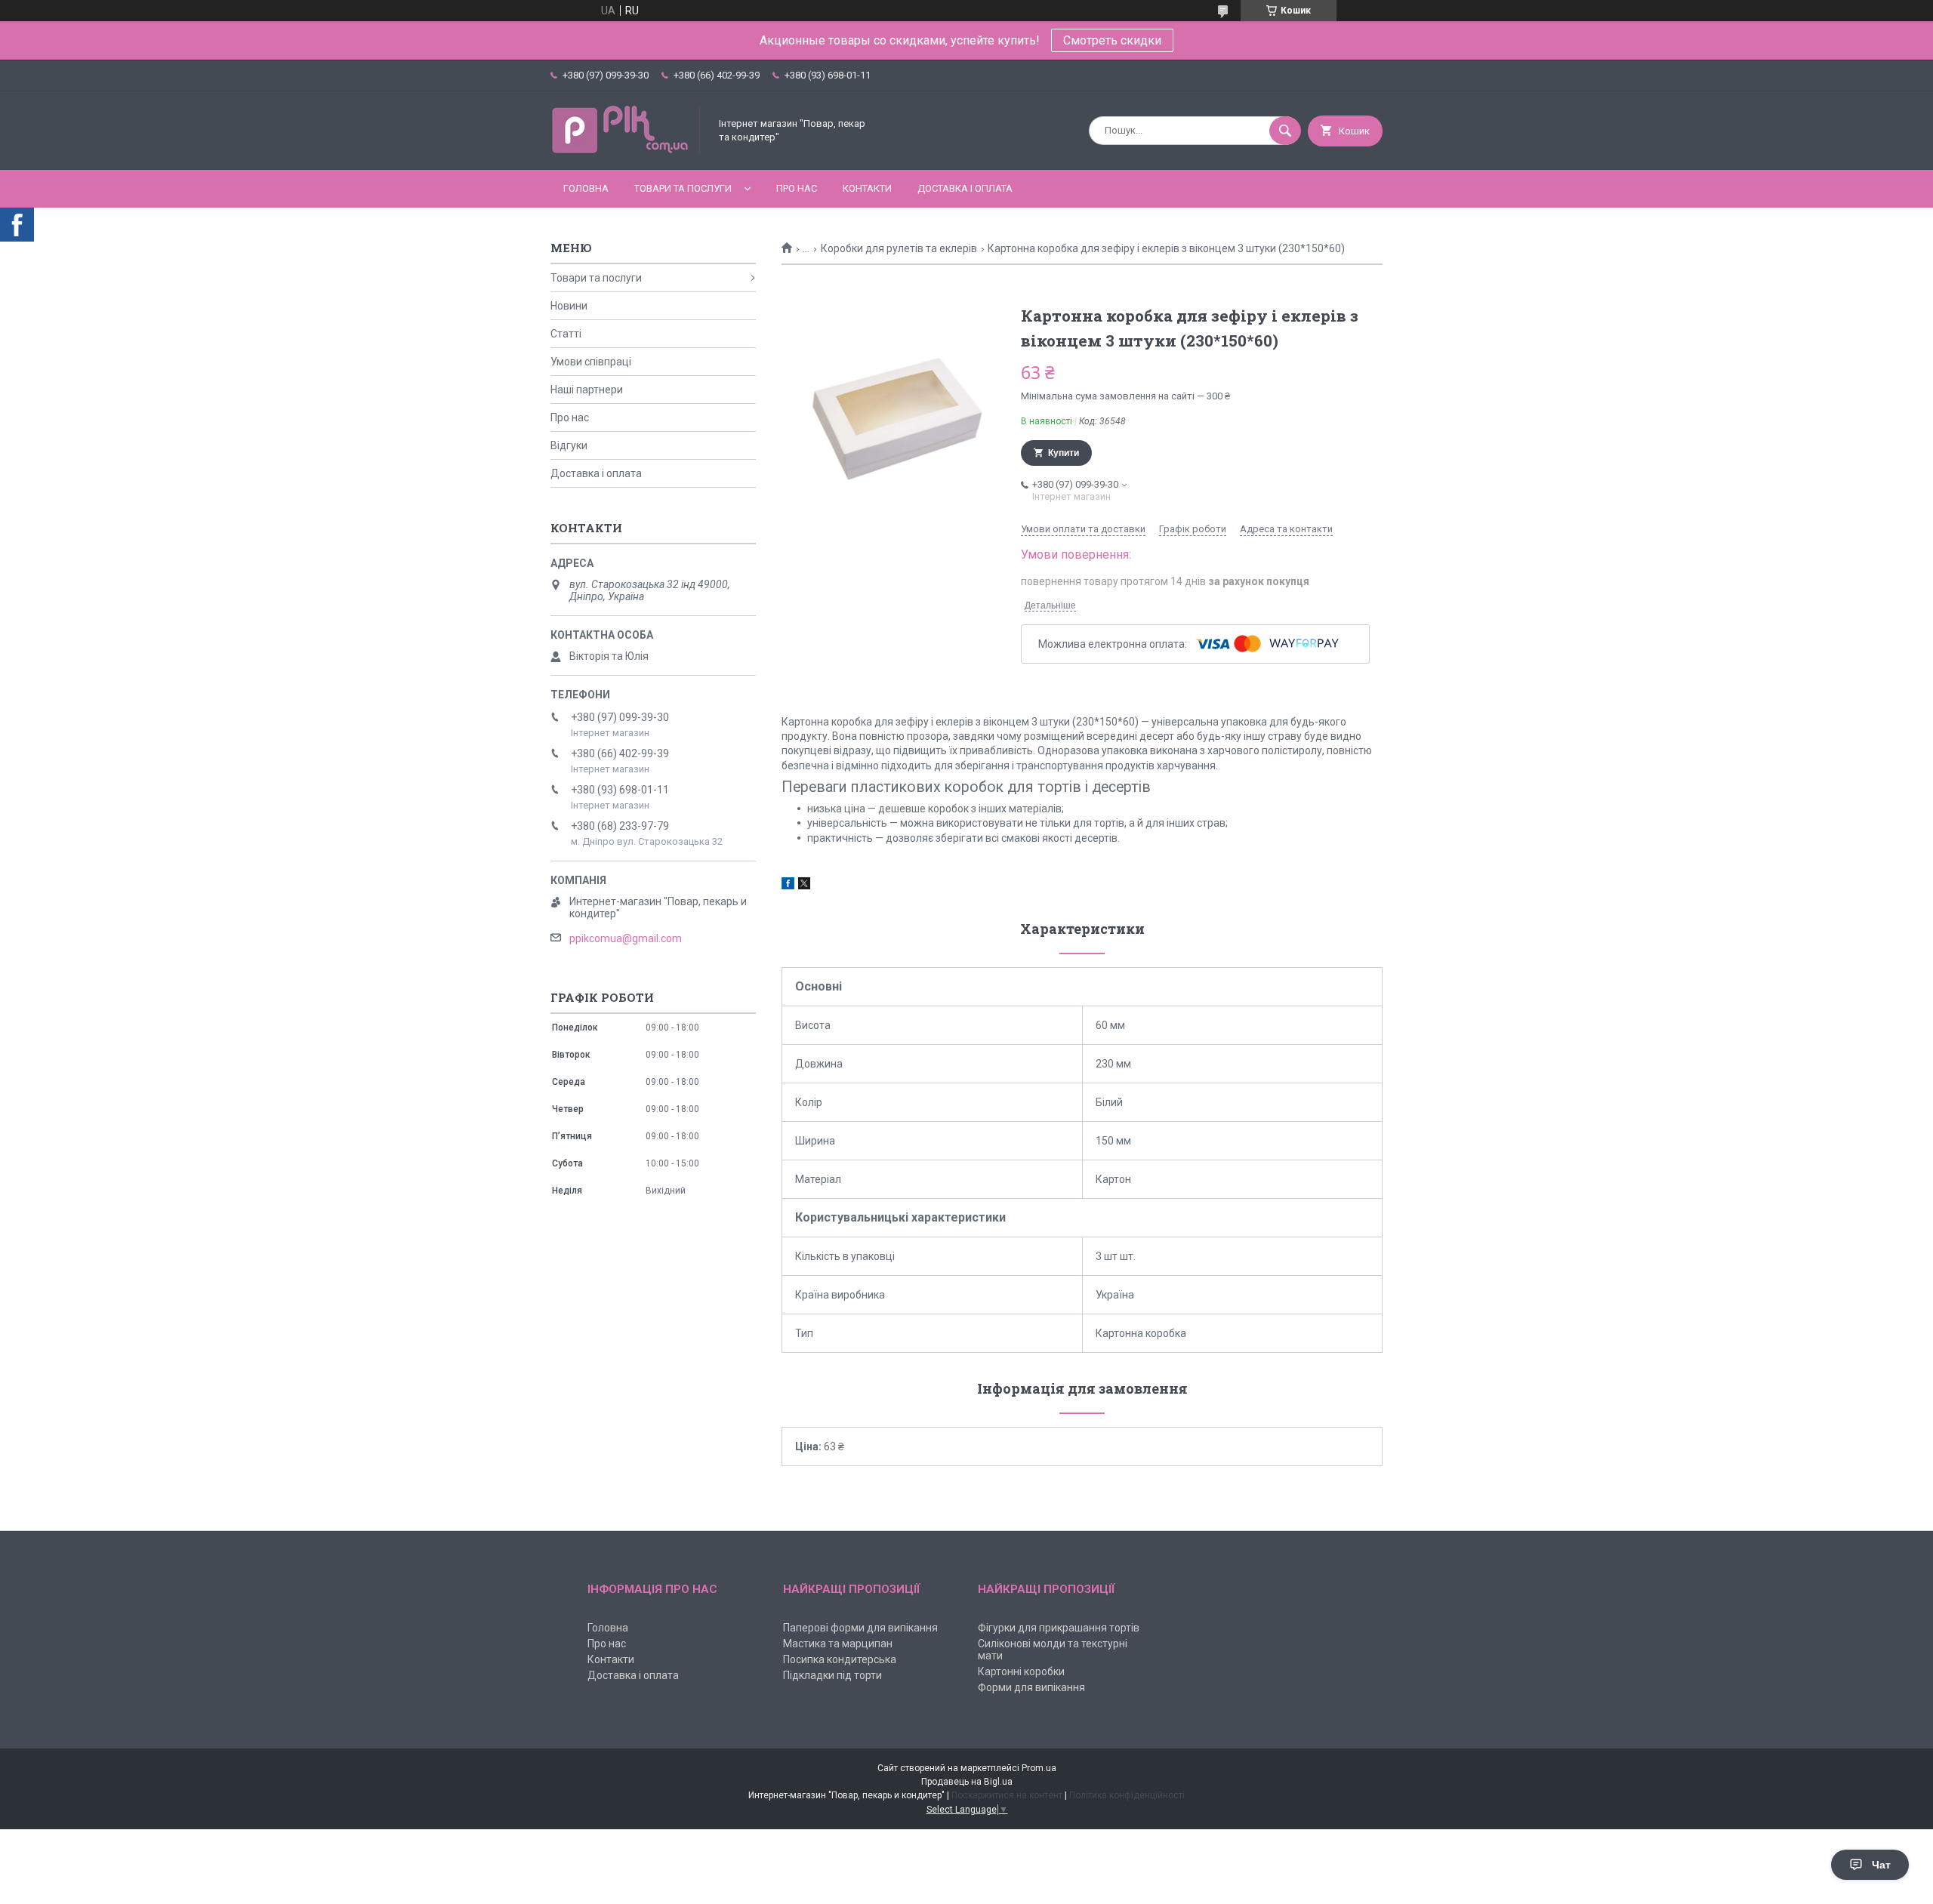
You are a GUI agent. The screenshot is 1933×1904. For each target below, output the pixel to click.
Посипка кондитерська (840, 1659)
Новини (569, 306)
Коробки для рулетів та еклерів (899, 248)
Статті (566, 334)
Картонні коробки (1021, 1671)
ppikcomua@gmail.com (626, 938)
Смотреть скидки (1112, 40)
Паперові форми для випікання (860, 1628)
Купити (1064, 453)
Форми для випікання (1031, 1687)
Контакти (867, 188)
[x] (804, 886)
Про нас (797, 188)
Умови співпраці (591, 362)
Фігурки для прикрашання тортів (1059, 1628)
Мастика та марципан (838, 1644)
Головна (586, 188)
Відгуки (569, 445)
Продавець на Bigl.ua (967, 1782)
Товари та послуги (683, 188)
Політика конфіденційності (1127, 1795)
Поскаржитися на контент (1007, 1795)
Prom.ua (1039, 1768)
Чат (1881, 1865)
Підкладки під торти (832, 1675)
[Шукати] (1285, 131)
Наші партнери (587, 390)
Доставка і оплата (965, 188)
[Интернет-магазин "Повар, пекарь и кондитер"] (626, 151)
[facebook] (788, 886)
